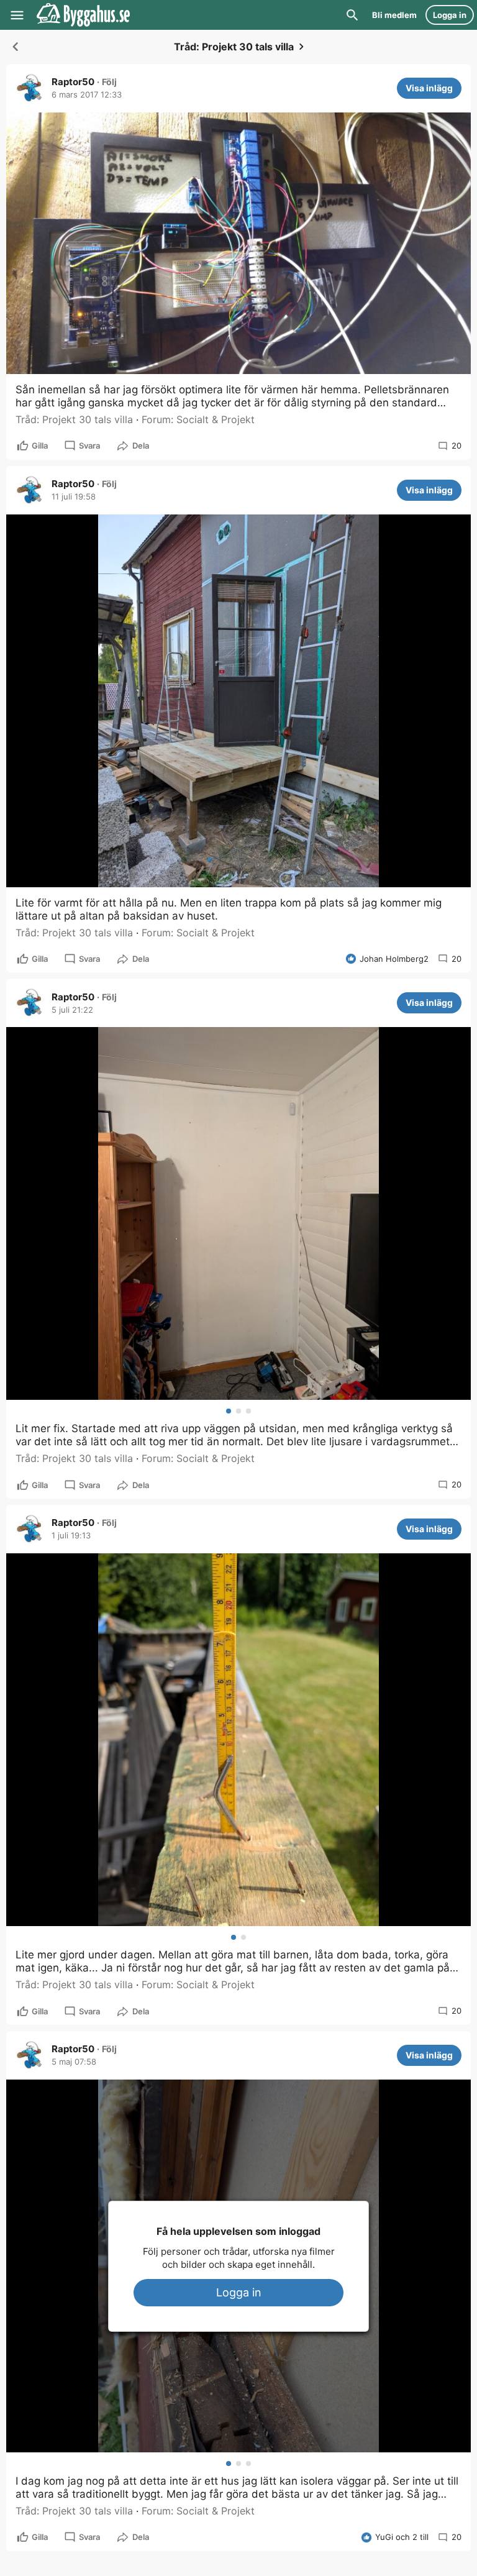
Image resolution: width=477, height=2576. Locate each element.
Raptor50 (73, 82)
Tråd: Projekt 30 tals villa (74, 419)
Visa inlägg (429, 88)
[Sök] (352, 15)
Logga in (239, 2292)
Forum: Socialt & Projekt (198, 419)
